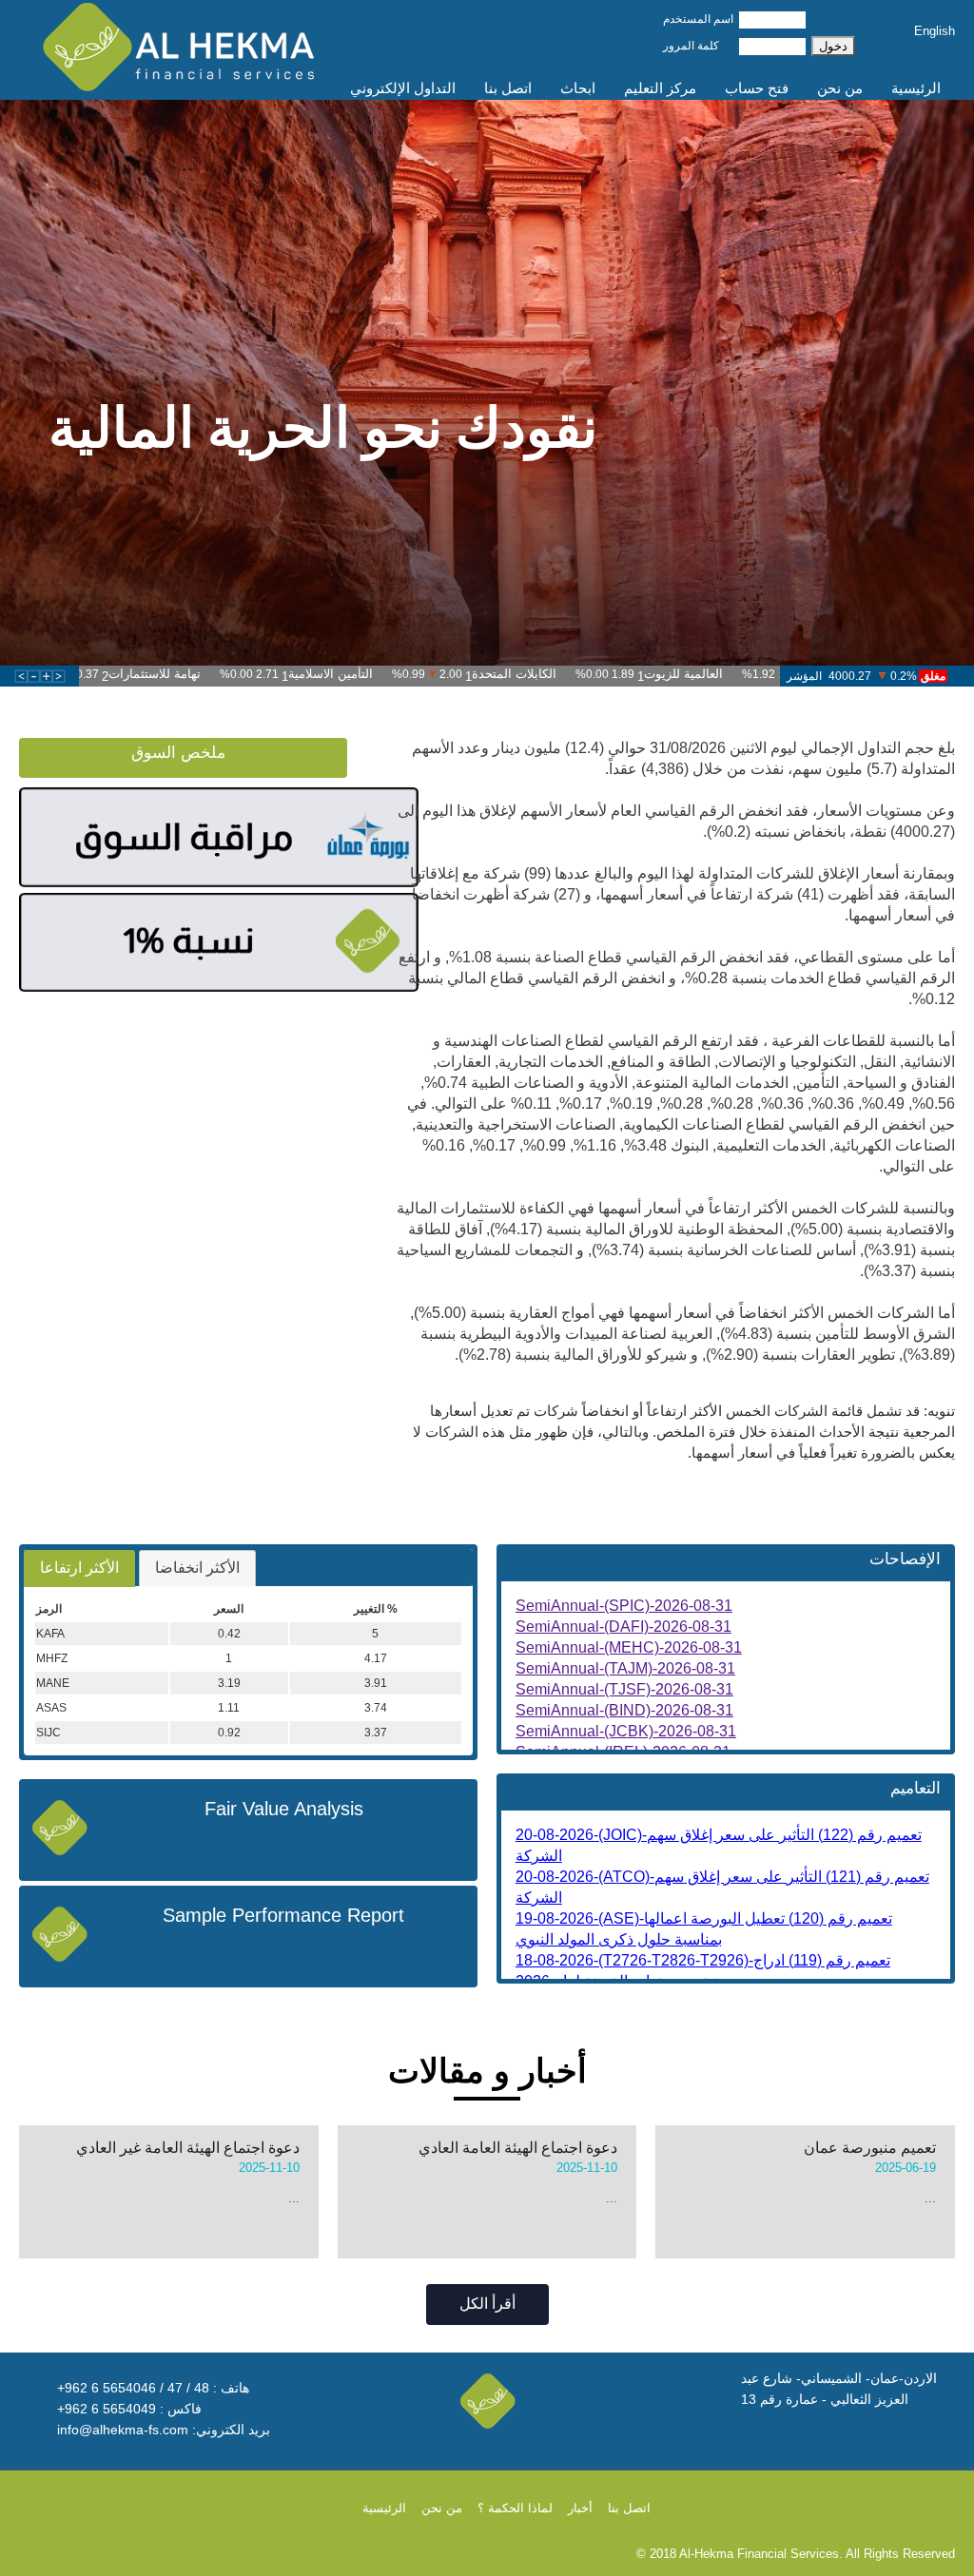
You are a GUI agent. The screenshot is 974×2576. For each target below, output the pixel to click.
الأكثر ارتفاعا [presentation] (79, 1568)
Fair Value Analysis (284, 1809)
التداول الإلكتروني (403, 88)
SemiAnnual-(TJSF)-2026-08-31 (624, 1689)
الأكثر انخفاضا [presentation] (197, 1568)
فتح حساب (757, 88)
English (935, 31)
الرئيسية (916, 88)
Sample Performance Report (283, 1915)
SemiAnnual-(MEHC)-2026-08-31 (629, 1647)
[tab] (79, 1569)
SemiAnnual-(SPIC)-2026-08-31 (624, 1606)
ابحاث (578, 88)
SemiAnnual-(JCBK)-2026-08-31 (626, 1731)
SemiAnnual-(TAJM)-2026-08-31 (625, 1668)
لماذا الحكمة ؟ (515, 2508)
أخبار (580, 2508)
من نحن (840, 88)
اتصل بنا (508, 88)
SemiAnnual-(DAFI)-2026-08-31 (623, 1627)
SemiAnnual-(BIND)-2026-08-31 (624, 1710)
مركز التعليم (660, 88)
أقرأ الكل (487, 2304)
